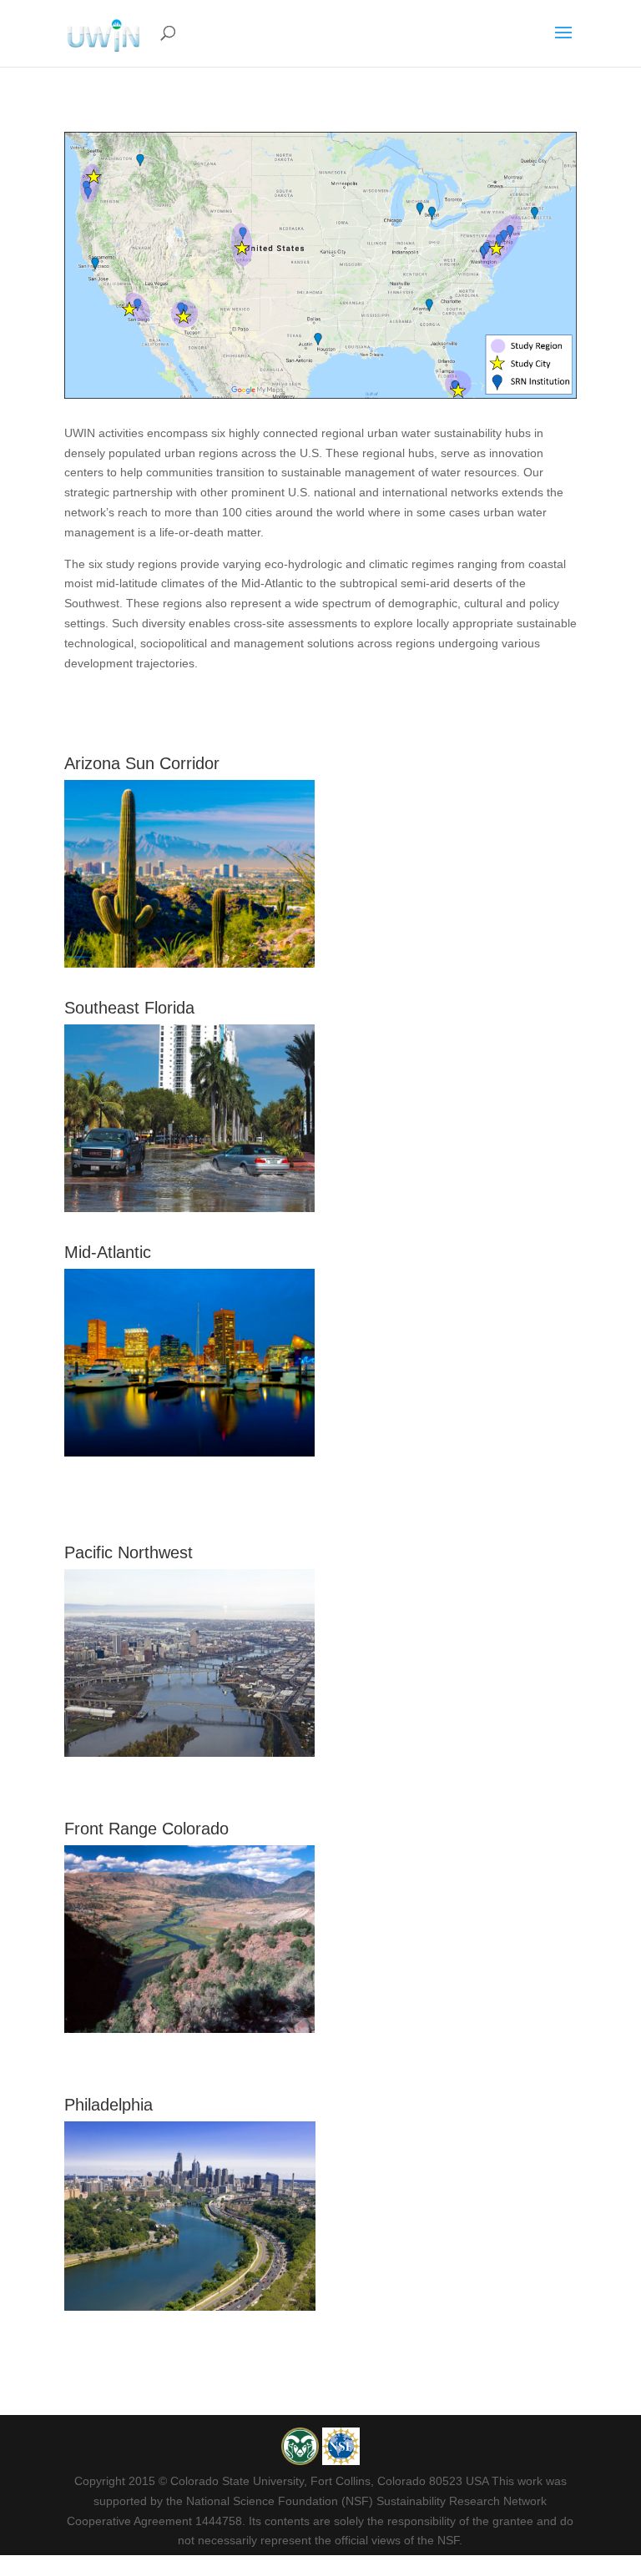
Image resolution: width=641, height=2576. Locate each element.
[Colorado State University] (302, 2461)
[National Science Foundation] (341, 2461)
